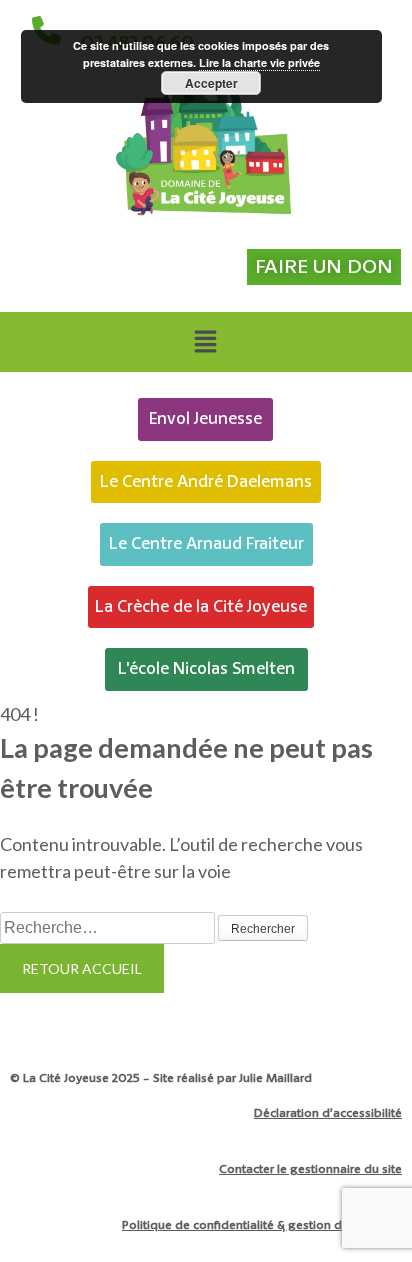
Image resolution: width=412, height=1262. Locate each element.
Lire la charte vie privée (259, 62)
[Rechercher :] (109, 926)
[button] (205, 342)
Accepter (211, 83)
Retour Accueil (82, 968)
